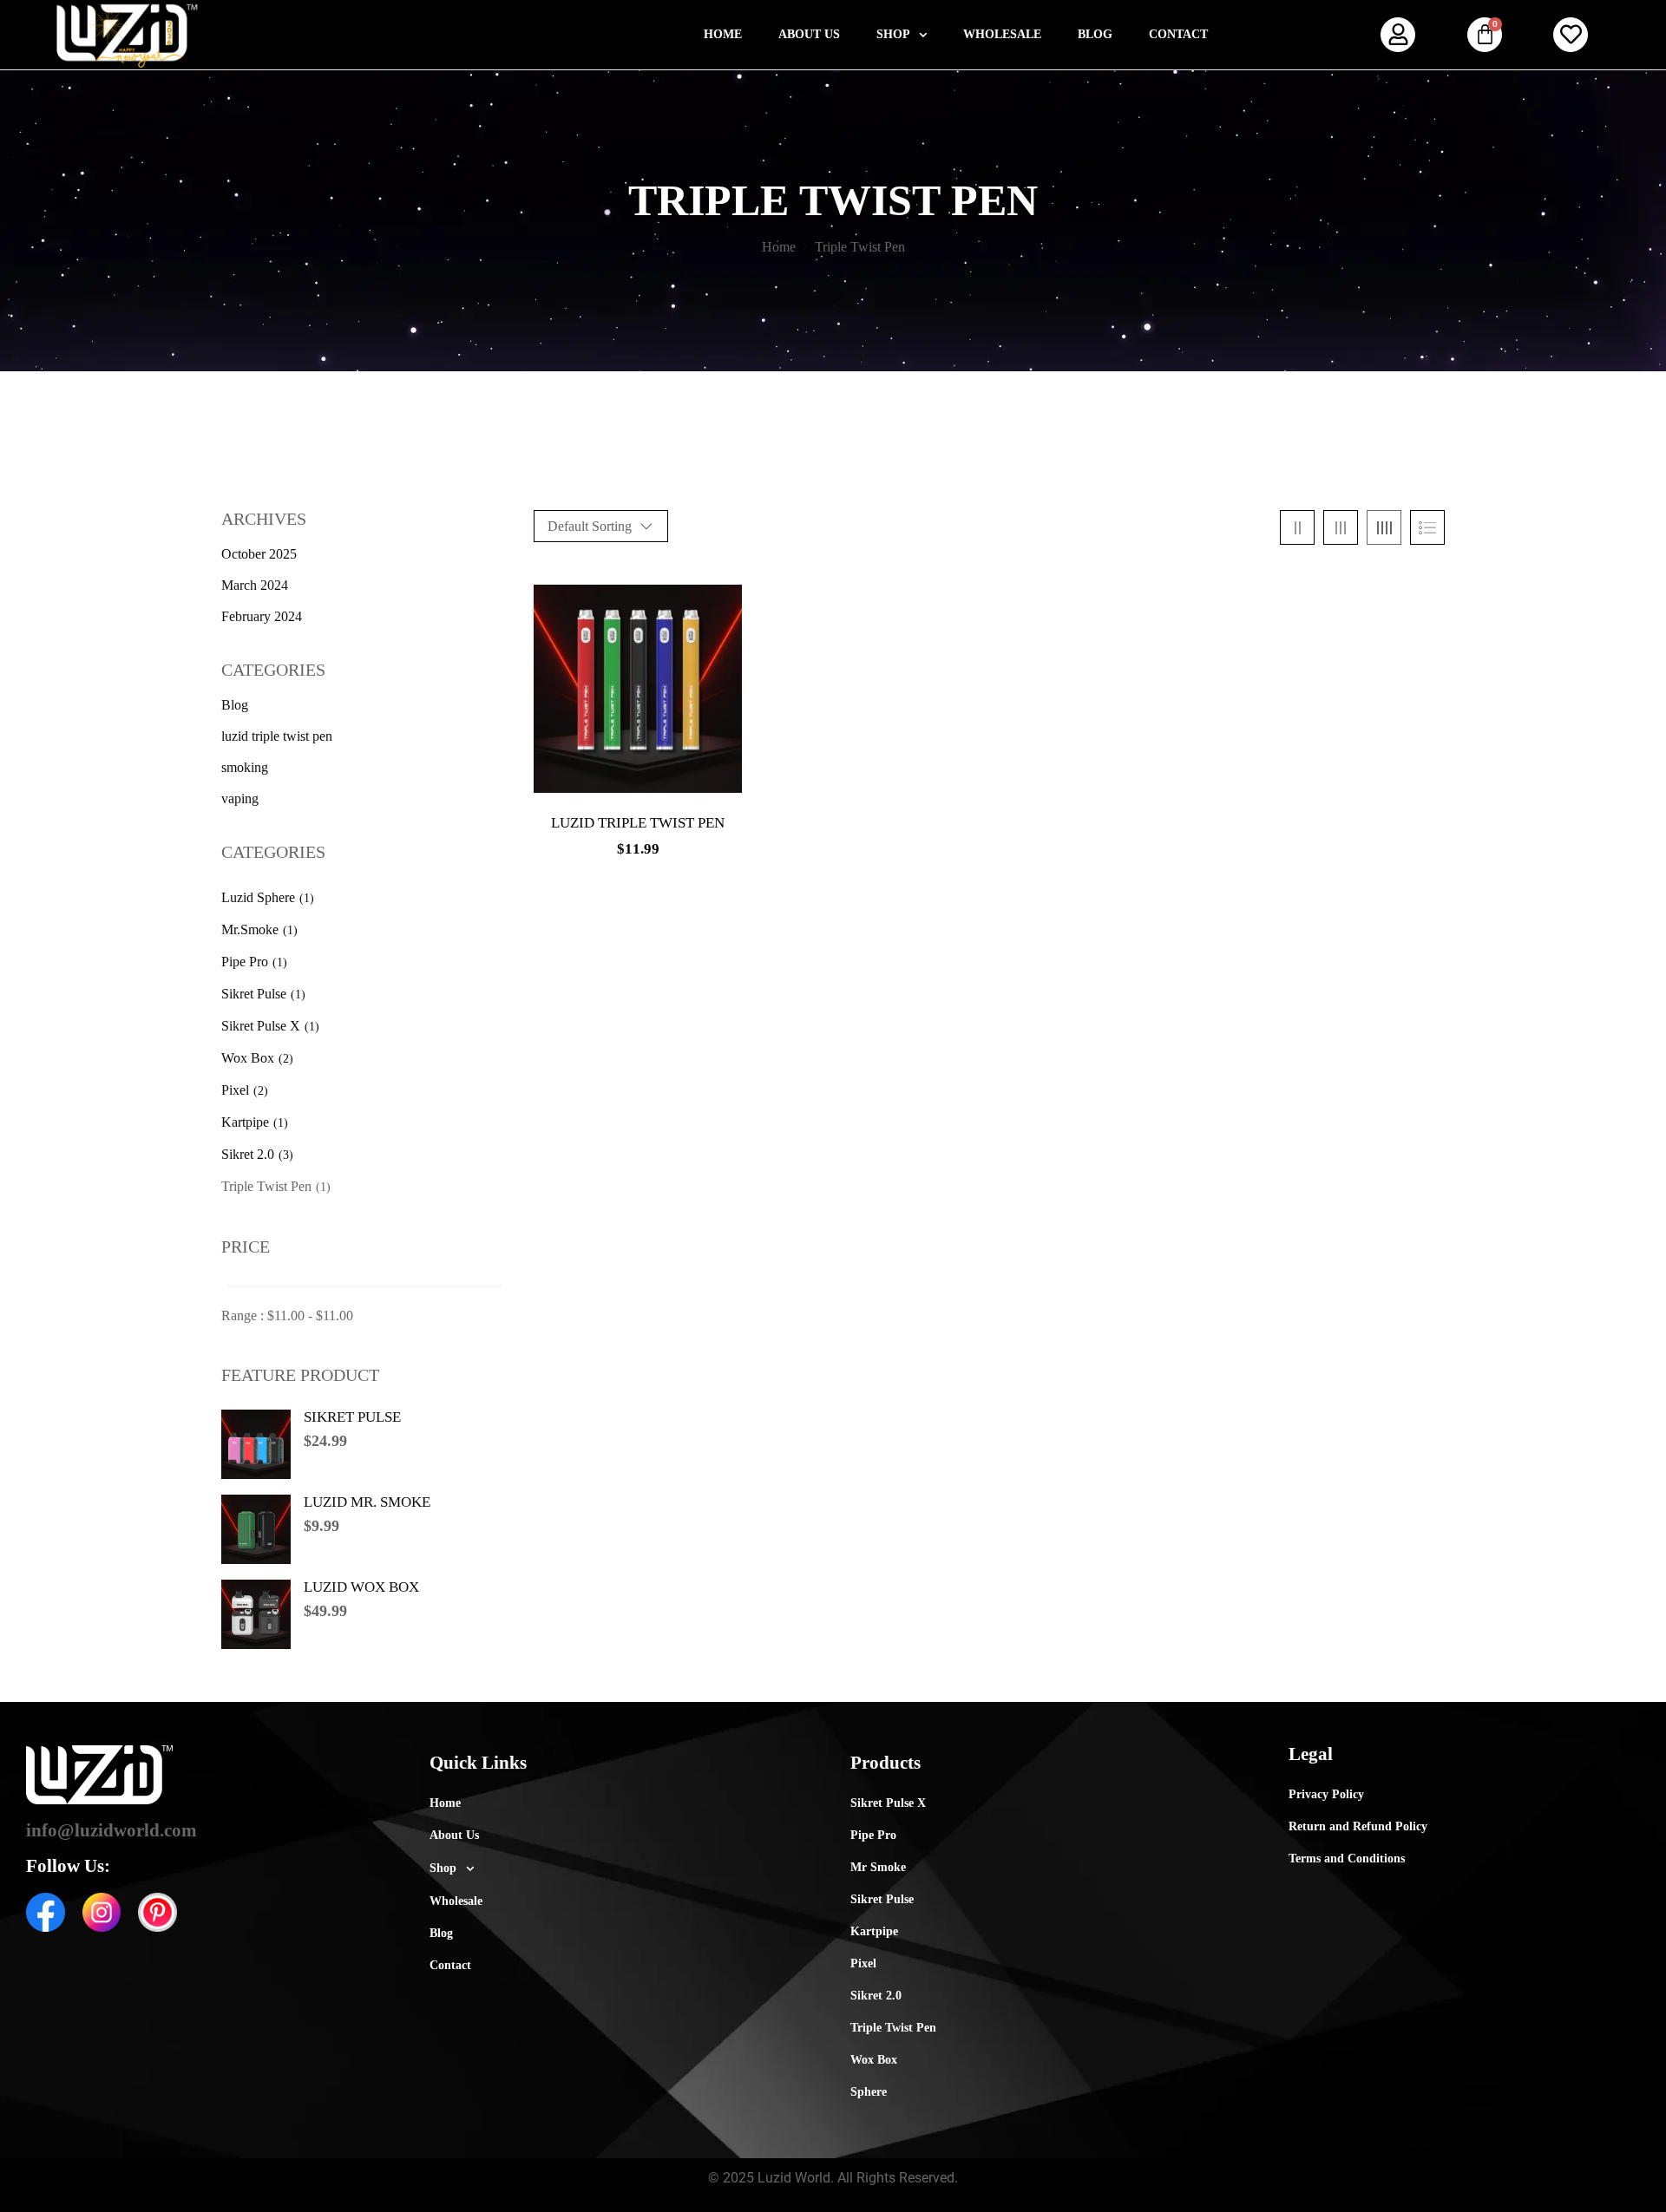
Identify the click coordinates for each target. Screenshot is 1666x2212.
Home (723, 34)
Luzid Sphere (258, 897)
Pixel (235, 1090)
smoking (245, 767)
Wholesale (1002, 34)
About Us (809, 34)
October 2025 (259, 554)
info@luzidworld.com (112, 1830)
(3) (286, 1155)
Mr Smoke (878, 1867)
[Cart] (1485, 35)
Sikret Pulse (254, 994)
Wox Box (248, 1058)
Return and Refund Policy (1358, 1826)
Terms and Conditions (1347, 1859)
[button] (902, 35)
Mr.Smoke (250, 929)
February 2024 (262, 616)
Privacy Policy (1326, 1794)
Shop (893, 34)
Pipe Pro (245, 962)
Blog (1095, 34)
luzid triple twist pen (277, 736)
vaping (240, 798)
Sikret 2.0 (248, 1154)
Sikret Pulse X (261, 1026)
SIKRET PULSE (352, 1417)
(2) (286, 1059)
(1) (307, 898)
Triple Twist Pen (266, 1186)
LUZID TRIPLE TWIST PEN (638, 823)
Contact (1178, 34)
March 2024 (255, 585)
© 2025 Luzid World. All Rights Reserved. (833, 2178)
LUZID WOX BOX (361, 1587)
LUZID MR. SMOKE (367, 1502)
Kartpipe (245, 1122)
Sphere (869, 2092)
